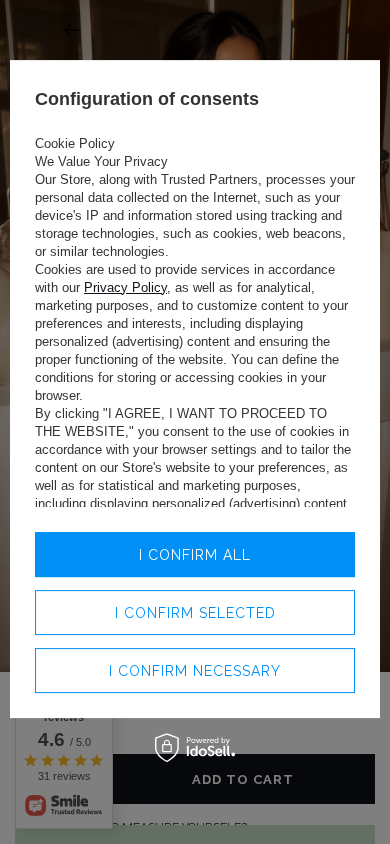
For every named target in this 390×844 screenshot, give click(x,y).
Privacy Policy (125, 287)
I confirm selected (195, 613)
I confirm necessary (195, 671)
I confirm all (195, 555)
